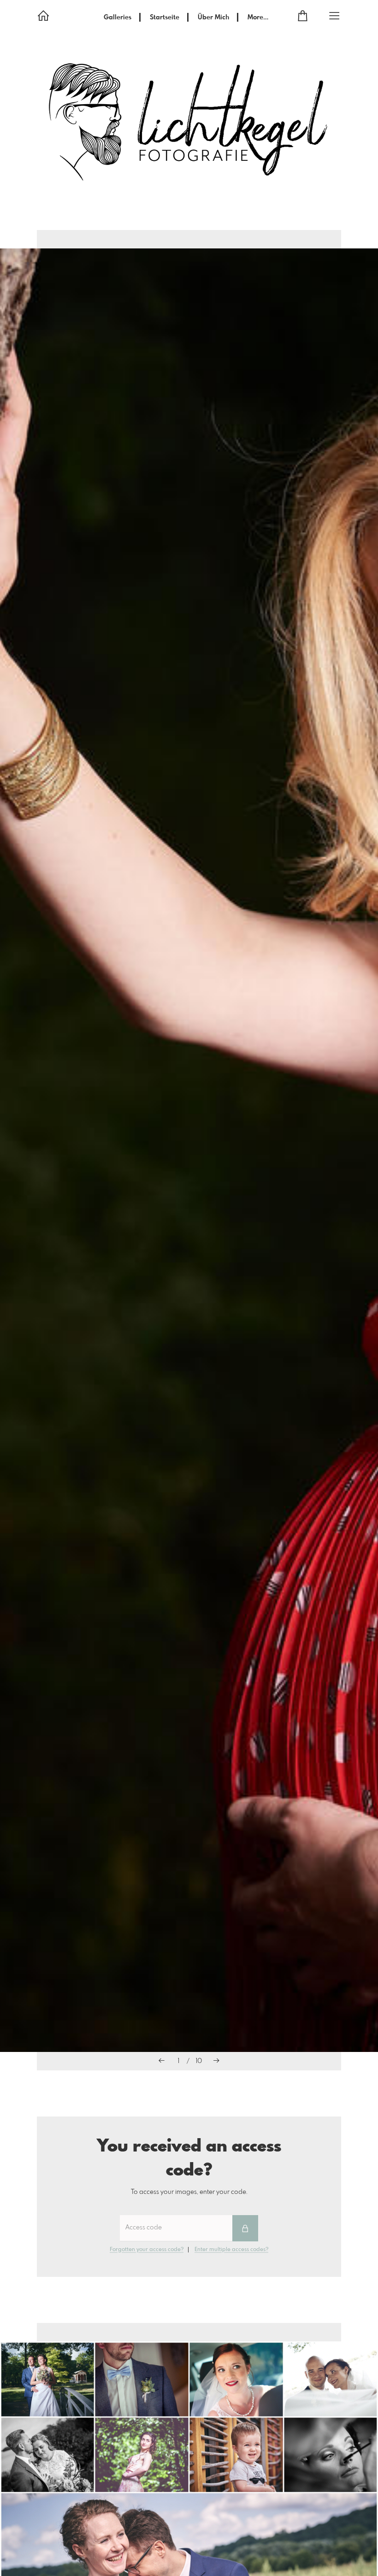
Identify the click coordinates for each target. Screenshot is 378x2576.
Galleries (118, 18)
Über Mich (213, 18)
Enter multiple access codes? (231, 2250)
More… (258, 18)
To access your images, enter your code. (189, 2192)
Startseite (165, 18)
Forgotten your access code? (147, 2250)
